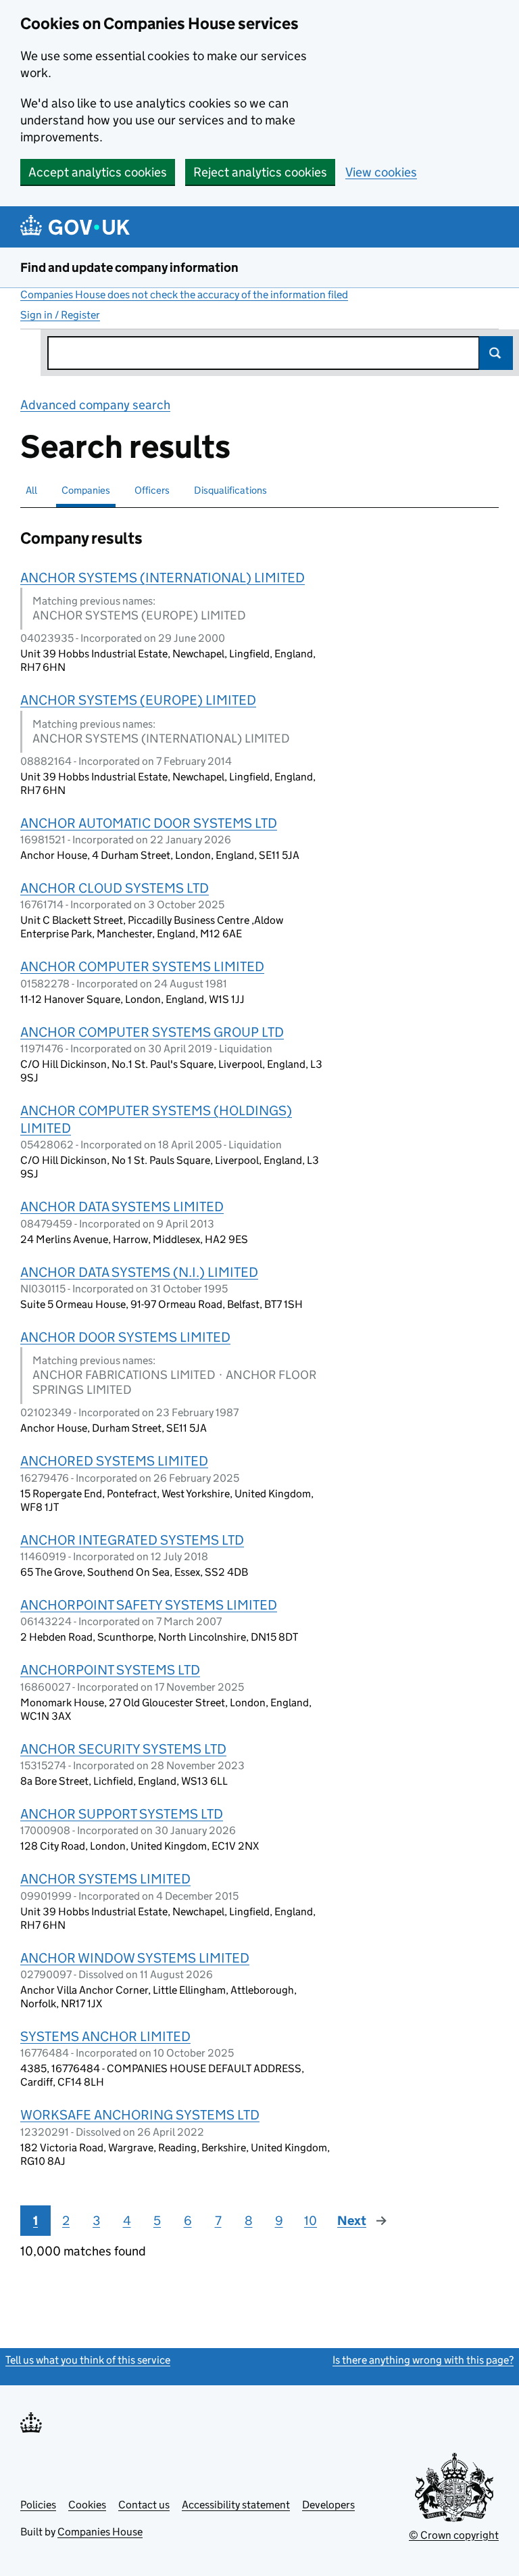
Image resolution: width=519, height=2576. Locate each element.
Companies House (100, 2532)
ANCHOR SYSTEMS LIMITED (105, 1879)
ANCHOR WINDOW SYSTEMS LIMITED (135, 1958)
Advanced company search (95, 405)
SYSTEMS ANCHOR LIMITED (105, 2036)
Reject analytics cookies (260, 172)
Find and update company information (129, 267)
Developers (328, 2505)
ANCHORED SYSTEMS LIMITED (114, 1461)
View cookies (381, 172)
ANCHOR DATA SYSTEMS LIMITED (122, 1207)
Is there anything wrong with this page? (423, 2360)
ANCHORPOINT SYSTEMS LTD (110, 1670)
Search (496, 353)
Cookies (87, 2505)
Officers (152, 490)
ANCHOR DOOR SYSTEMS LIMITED (125, 1337)
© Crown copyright (454, 2535)
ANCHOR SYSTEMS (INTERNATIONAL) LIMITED (163, 578)
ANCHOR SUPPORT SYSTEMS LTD (122, 1814)
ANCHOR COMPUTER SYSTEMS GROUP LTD (152, 1032)
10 (311, 2221)
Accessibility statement (236, 2505)
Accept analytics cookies (98, 172)
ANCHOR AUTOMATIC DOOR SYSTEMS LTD (149, 823)
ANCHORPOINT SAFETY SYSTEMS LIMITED (149, 1605)
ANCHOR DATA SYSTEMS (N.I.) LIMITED (139, 1272)
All (31, 490)
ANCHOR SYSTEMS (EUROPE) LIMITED (138, 700)
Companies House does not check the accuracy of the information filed (184, 295)
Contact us (144, 2505)
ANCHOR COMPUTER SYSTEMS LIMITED (142, 966)
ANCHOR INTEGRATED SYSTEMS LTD (132, 1540)
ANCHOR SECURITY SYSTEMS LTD (123, 1749)
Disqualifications (230, 490)
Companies (86, 490)
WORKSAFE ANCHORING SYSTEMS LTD (140, 2115)
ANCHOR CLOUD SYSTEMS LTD (115, 888)
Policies (38, 2505)
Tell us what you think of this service (88, 2360)
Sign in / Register (60, 315)
